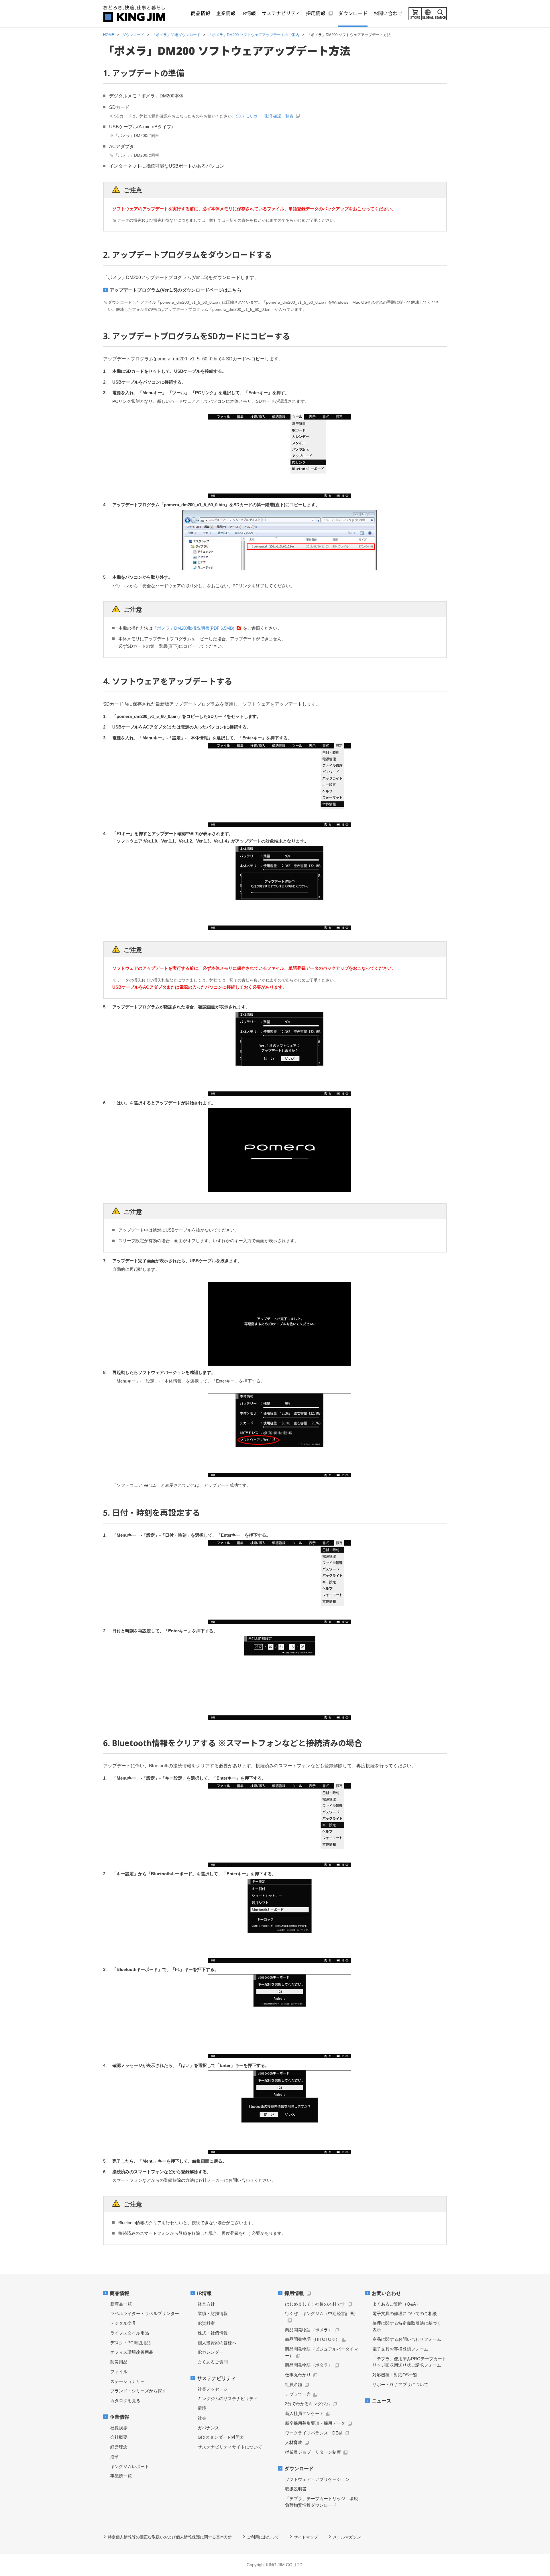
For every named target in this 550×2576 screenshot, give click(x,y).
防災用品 (119, 2362)
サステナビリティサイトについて (230, 2447)
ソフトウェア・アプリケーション (317, 2479)
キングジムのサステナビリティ (228, 2399)
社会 (202, 2418)
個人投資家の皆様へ (217, 2343)
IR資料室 (206, 2323)
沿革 (115, 2457)
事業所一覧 (121, 2476)
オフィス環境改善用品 (132, 2352)
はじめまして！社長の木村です (315, 2304)
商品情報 (119, 2293)
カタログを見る (125, 2401)
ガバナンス (208, 2428)
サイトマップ (306, 2537)
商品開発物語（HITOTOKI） (312, 2339)
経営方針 (206, 2304)
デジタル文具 (123, 2323)
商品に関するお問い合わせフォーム (407, 2339)
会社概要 (119, 2437)
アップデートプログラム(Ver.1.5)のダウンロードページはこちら (176, 290)
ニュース (382, 2401)
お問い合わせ (386, 2293)
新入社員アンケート (304, 2413)
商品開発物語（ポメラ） (309, 2330)
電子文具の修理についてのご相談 (405, 2313)
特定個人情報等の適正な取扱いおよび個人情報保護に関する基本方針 (170, 2537)
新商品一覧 (121, 2304)
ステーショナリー (127, 2381)
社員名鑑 (294, 2384)
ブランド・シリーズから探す (138, 2391)
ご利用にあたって (263, 2537)
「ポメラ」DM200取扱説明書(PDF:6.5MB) (194, 628)
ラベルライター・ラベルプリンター (145, 2313)
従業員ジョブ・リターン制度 (313, 2452)
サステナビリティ (217, 2378)
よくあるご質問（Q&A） (396, 2304)
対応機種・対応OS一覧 (395, 2375)
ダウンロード (299, 2469)
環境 (202, 2408)
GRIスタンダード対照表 (221, 2437)
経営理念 (119, 2447)
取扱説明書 (296, 2489)
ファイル (119, 2372)
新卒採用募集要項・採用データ (315, 2423)
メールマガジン (347, 2537)
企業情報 (119, 2417)
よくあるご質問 (213, 2362)
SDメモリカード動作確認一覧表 (265, 116)
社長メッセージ (213, 2389)
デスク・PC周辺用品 (130, 2343)
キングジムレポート (130, 2466)
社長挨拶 (119, 2428)
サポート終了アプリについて (400, 2384)
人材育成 (294, 2442)
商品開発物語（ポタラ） (309, 2365)
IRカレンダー (211, 2352)
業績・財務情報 (213, 2313)
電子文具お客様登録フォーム (400, 2349)
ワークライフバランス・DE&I (314, 2433)
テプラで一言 (298, 2394)
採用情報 (294, 2293)
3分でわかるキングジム (308, 2404)
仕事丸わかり (298, 2375)
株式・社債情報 (213, 2333)
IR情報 (204, 2293)
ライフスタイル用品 (130, 2333)
